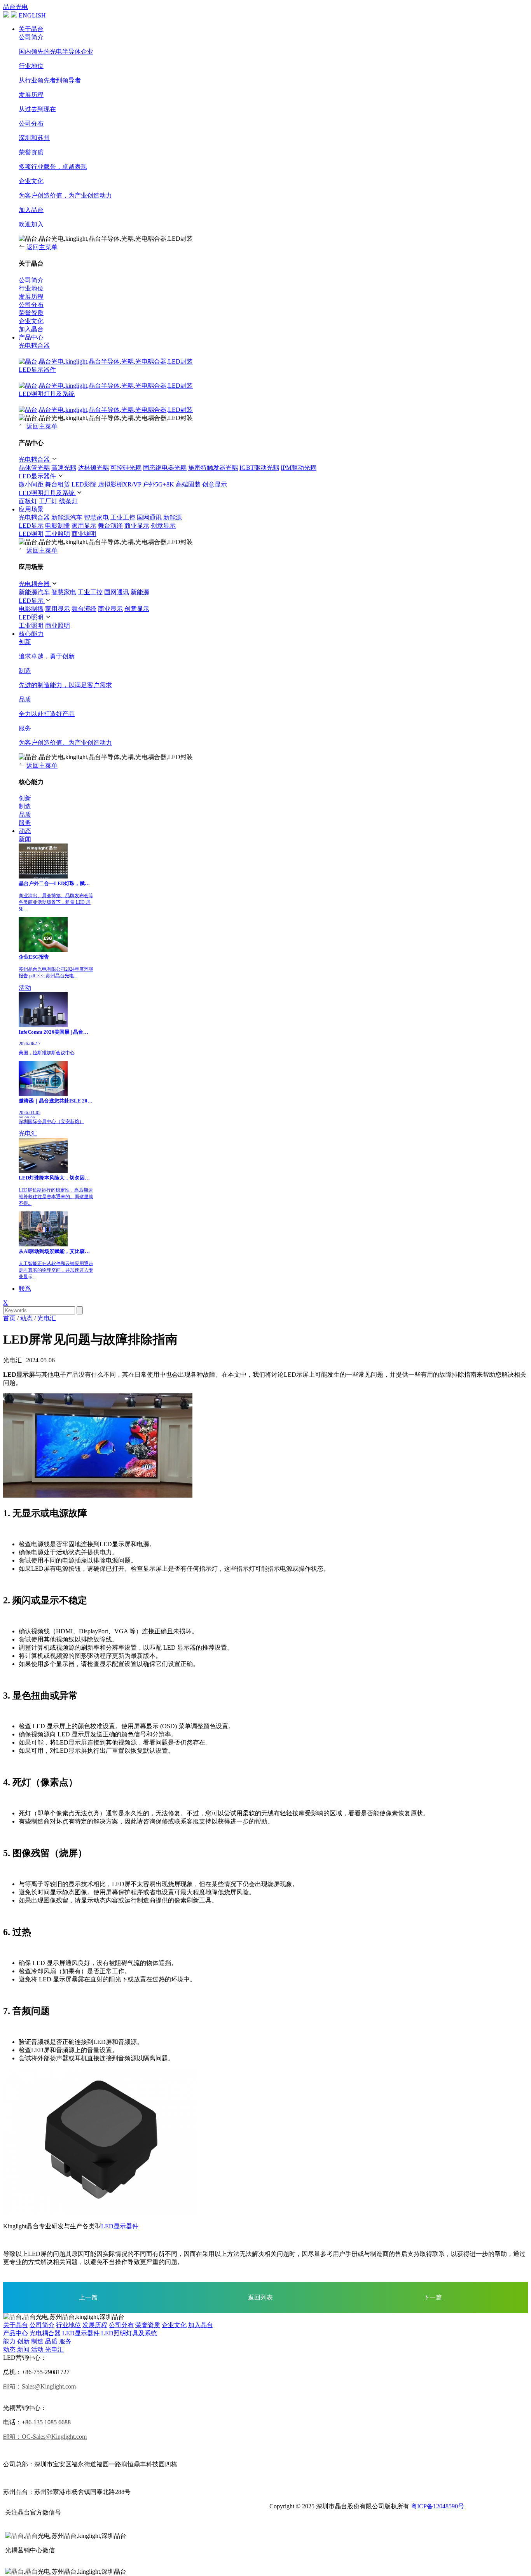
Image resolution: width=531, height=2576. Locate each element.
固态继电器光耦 (165, 468)
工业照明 (58, 534)
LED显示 (31, 526)
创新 (23, 2341)
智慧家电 (96, 517)
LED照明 (31, 534)
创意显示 (215, 484)
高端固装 (188, 484)
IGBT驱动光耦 (259, 468)
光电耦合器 (34, 346)
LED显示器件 (37, 370)
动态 (25, 831)
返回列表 (260, 2297)
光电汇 (28, 1133)
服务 (65, 2341)
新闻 (25, 839)
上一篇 (88, 2297)
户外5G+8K (158, 484)
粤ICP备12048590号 (438, 2506)
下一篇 (433, 2297)
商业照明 (84, 534)
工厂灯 (48, 501)
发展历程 (95, 2325)
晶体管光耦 (34, 468)
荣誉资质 (148, 2325)
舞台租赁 (58, 484)
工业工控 (123, 517)
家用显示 (84, 526)
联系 (25, 1289)
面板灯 (28, 501)
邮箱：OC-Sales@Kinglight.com (45, 2437)
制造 (37, 2341)
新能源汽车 (67, 517)
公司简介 (42, 2325)
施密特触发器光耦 (213, 468)
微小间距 (31, 484)
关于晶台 (31, 29)
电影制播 (58, 526)
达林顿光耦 (93, 468)
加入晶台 (201, 2325)
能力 (9, 2341)
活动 (25, 988)
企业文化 (174, 2325)
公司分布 (121, 2325)
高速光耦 (64, 468)
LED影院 (84, 484)
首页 (9, 1318)
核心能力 (31, 634)
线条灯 (68, 501)
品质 (51, 2341)
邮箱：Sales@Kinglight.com (39, 2386)
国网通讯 (149, 517)
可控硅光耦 (126, 468)
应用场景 (31, 509)
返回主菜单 (42, 247)
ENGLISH (32, 15)
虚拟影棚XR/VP (120, 484)
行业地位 (68, 2325)
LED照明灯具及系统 (47, 394)
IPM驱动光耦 (299, 468)
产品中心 (31, 337)
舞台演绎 (110, 526)
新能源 (173, 517)
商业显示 (137, 526)
